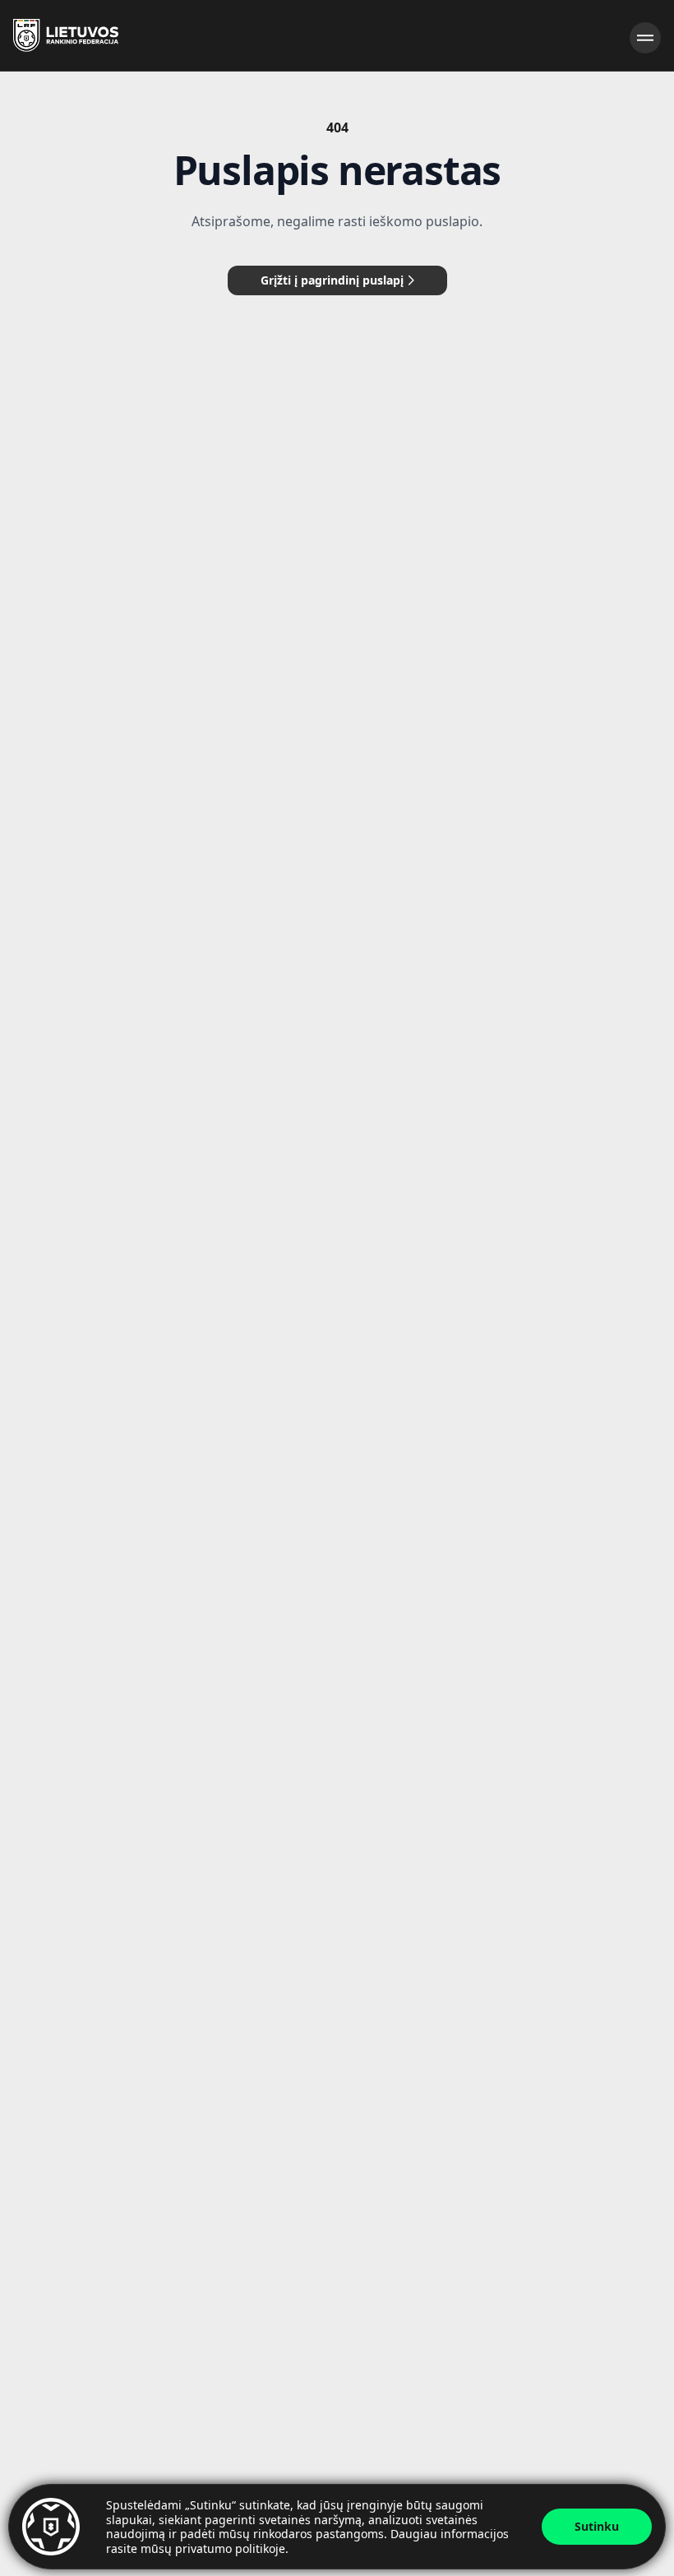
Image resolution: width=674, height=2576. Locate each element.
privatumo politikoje (230, 2548)
